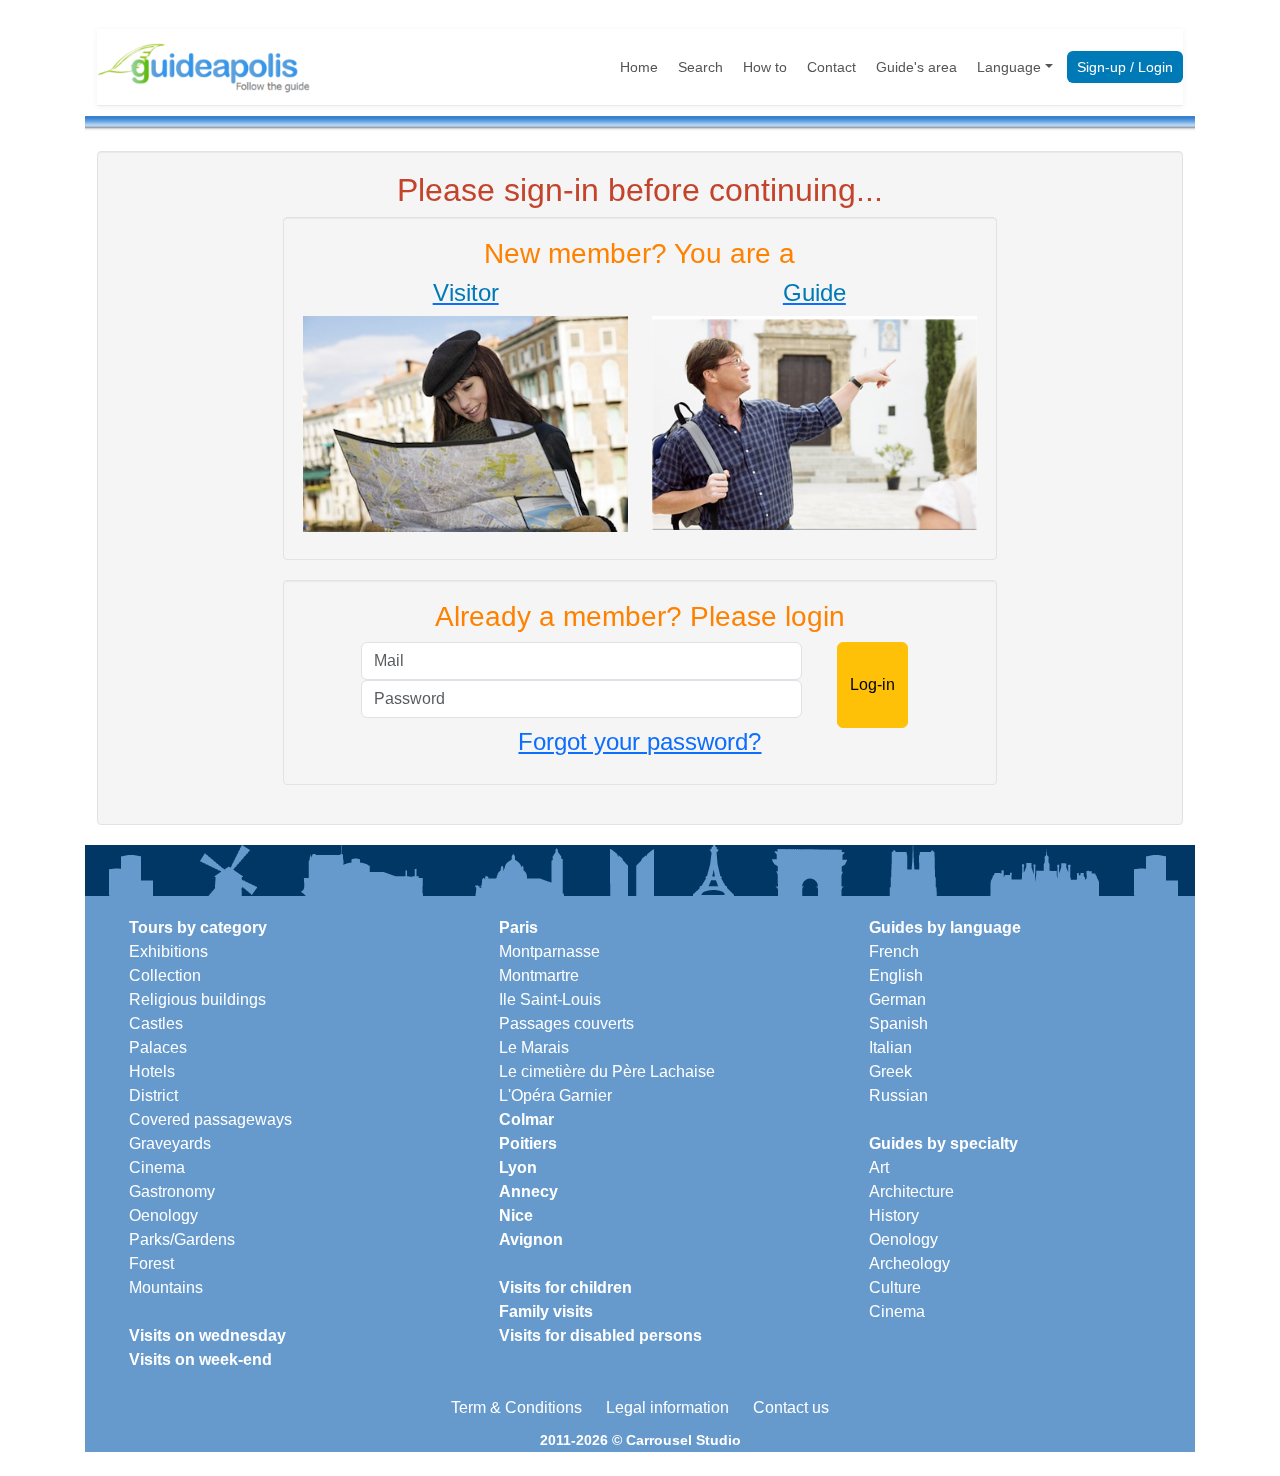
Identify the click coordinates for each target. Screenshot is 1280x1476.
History (894, 1215)
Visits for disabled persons (600, 1335)
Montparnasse (549, 951)
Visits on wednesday (207, 1335)
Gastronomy (172, 1191)
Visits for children (565, 1287)
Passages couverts (566, 1023)
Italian (890, 1047)
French (894, 951)
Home (639, 67)
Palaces (158, 1047)
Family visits (546, 1311)
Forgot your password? (639, 741)
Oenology (163, 1215)
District (153, 1095)
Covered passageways (210, 1119)
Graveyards (170, 1143)
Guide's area (916, 67)
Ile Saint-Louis (550, 999)
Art (879, 1167)
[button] (465, 406)
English (896, 975)
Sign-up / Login (1125, 67)
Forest (151, 1263)
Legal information (667, 1407)
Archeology (909, 1263)
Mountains (166, 1287)
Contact (831, 67)
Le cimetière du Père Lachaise (607, 1071)
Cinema (157, 1167)
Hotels (152, 1071)
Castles (156, 1023)
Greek (890, 1071)
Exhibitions (168, 951)
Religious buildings (197, 999)
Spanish (898, 1023)
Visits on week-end (200, 1359)
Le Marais (534, 1047)
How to (765, 67)
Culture (895, 1287)
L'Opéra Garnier (555, 1095)
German (897, 999)
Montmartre (539, 975)
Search (700, 67)
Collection (165, 975)
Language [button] (1009, 67)
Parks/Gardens (182, 1239)
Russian (898, 1095)
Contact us (791, 1407)
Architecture (911, 1191)
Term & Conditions (516, 1407)
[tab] (465, 410)
